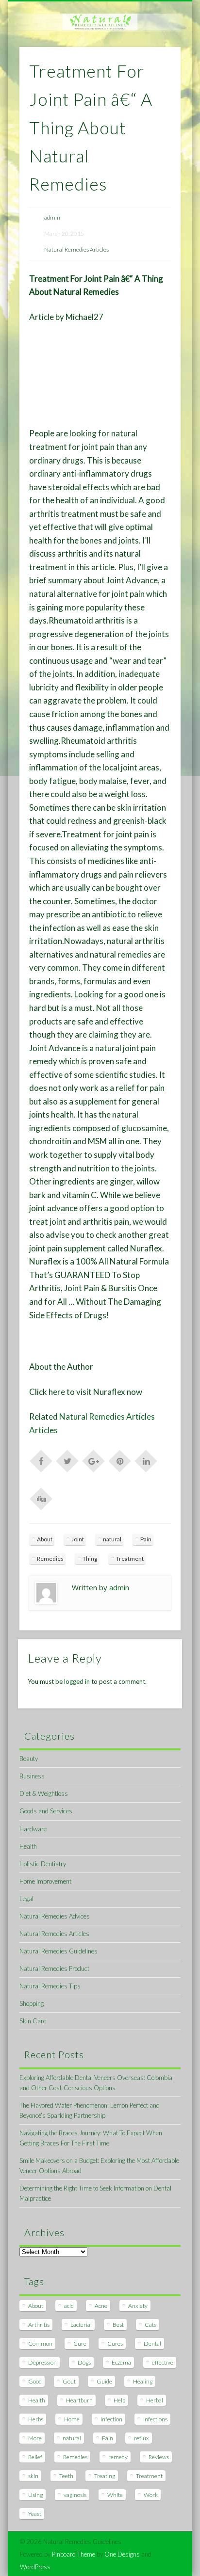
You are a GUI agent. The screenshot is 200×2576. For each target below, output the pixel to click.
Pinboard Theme (74, 2554)
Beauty (29, 1759)
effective (163, 2362)
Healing (143, 2381)
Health (28, 1846)
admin (52, 217)
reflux (142, 2438)
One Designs (122, 2554)
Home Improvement (45, 1881)
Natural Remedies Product (54, 1968)
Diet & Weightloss (44, 1793)
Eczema (121, 2362)
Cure (80, 2344)
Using (35, 2495)
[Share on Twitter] (67, 1460)
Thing (90, 1559)
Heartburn (79, 2400)
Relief (35, 2457)
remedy (118, 2457)
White (115, 2495)
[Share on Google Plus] (94, 1460)
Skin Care (33, 2021)
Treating (105, 2476)
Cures (115, 2344)
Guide (104, 2381)
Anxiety (138, 2306)
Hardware (33, 1829)
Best (118, 2325)
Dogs (84, 2362)
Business (32, 1776)
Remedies (50, 1559)
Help (119, 2400)
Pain (146, 1539)
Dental (152, 2344)
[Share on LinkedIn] (146, 1460)
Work (151, 2495)
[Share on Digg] (41, 1498)
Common (40, 2344)
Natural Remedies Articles (76, 249)
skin (33, 2476)
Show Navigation (157, 87)
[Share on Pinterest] (120, 1460)
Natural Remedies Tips (50, 1986)
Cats (150, 2325)
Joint (78, 1539)
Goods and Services (46, 1811)
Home (72, 2419)
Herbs (36, 2419)
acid (69, 2306)
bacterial (81, 2325)
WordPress (35, 2567)
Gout (69, 2381)
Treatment (130, 1559)
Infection (111, 2419)
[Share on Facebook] (41, 1460)
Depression (42, 2362)
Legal (26, 1899)
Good (35, 2381)
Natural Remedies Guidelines (58, 1951)
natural (112, 1539)
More (35, 2438)
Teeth (66, 2476)
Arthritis (39, 2325)
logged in (77, 1681)
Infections (155, 2419)
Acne (101, 2306)
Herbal (155, 2400)
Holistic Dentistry (43, 1864)
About (45, 1539)
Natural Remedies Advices (55, 1916)
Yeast (35, 2514)
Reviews (159, 2457)
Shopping (32, 2003)
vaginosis (75, 2495)
